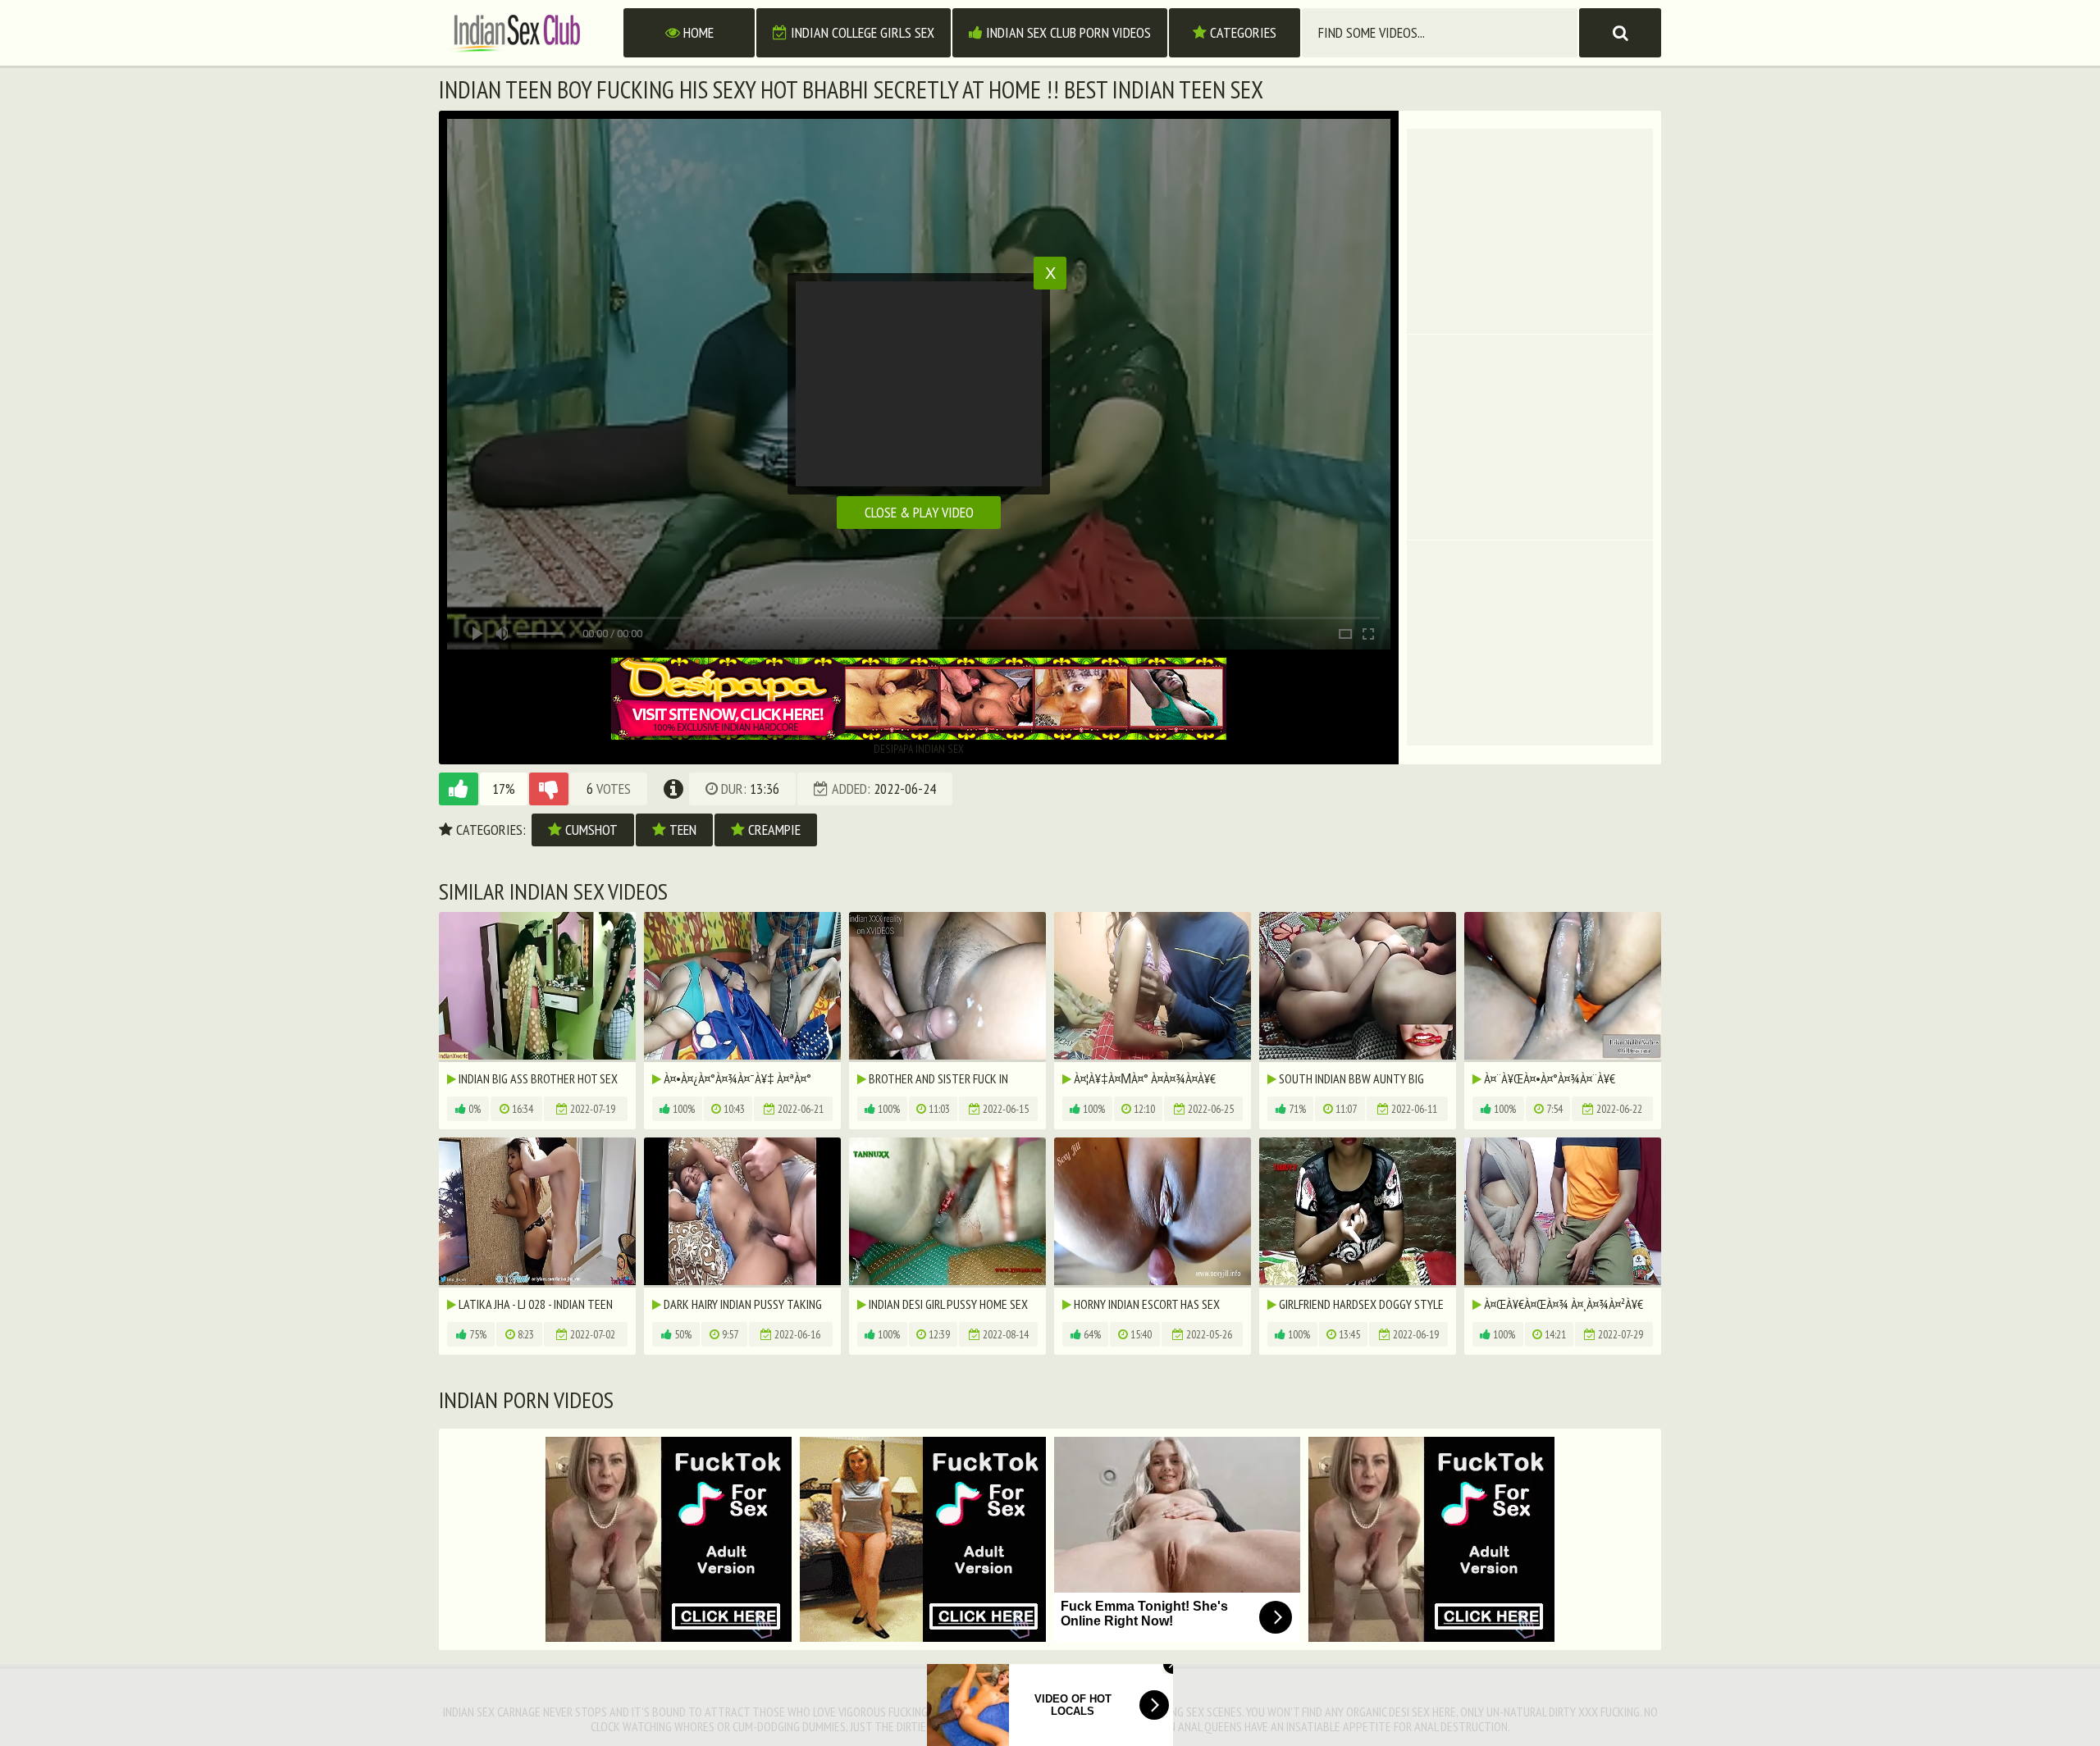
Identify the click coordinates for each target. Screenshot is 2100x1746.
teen (681, 830)
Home (697, 32)
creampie (773, 830)
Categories (1242, 32)
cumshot (590, 830)
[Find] (1620, 33)
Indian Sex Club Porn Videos (1067, 32)
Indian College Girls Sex (861, 32)
